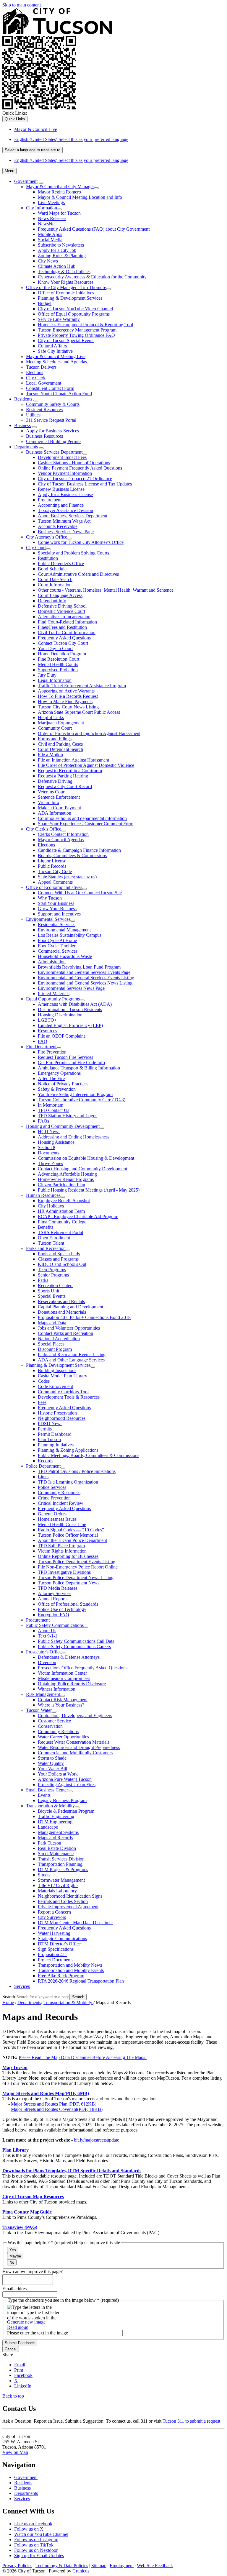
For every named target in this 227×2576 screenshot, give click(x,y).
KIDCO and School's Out (62, 1264)
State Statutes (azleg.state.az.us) (67, 877)
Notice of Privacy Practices (63, 1084)
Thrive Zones (50, 1163)
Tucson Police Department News (69, 1583)
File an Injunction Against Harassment (73, 760)
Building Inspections (57, 1370)
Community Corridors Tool (63, 1392)
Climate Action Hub (57, 266)
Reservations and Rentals (61, 1301)
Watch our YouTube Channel (41, 2534)
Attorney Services (55, 1593)
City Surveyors (52, 1917)
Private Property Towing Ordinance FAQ (76, 335)
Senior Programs (53, 1275)
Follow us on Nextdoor (36, 2550)
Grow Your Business (57, 909)
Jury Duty (47, 675)
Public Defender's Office (61, 563)
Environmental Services (48, 919)
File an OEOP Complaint (61, 1036)
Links (43, 1477)
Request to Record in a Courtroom (70, 771)
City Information (42, 208)
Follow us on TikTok (34, 2545)
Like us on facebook (33, 2524)
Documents (48, 1153)
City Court (36, 548)
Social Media (50, 240)
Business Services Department (54, 452)
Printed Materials (54, 994)
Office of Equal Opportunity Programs (74, 314)
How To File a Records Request (68, 696)
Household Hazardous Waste (65, 956)
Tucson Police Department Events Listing (77, 1562)
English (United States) (71, 139)
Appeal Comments (55, 882)
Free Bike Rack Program (61, 1976)
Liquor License (52, 861)
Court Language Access (60, 595)
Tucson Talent (51, 1243)
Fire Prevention (52, 1052)
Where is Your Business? (61, 1705)
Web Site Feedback (155, 2566)
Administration (52, 962)
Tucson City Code (55, 871)
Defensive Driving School (62, 606)
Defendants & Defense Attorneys (69, 1657)
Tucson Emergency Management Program (77, 330)
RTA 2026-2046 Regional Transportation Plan (81, 1981)
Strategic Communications (62, 1938)
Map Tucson (15, 2067)
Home (8, 2002)
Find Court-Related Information (67, 622)
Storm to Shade (52, 1758)
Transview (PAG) (20, 2227)
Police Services (52, 1487)
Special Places (51, 1344)
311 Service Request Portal (51, 420)
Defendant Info (52, 601)
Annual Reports (53, 1599)
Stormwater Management (61, 1880)
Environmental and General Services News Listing (85, 983)
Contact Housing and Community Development (82, 1169)
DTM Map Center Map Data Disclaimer (75, 1923)
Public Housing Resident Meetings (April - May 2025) (89, 1190)
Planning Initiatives (56, 1445)
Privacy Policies (17, 2566)
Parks (43, 1280)
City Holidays (51, 1206)
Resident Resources (44, 410)
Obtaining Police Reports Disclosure (72, 1684)
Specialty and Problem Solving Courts (73, 553)
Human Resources (43, 1195)
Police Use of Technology (62, 1609)
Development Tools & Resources (69, 1397)
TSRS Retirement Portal (60, 1232)
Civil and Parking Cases (60, 744)
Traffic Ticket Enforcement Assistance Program (82, 686)
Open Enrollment (54, 1238)
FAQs (43, 1121)
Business (22, 425)
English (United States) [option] (71, 160)
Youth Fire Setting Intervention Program (75, 1094)
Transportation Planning (60, 1864)
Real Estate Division (57, 1848)
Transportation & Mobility (50, 1806)
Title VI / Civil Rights (58, 1885)
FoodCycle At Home (57, 940)
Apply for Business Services (52, 431)
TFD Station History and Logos (68, 1116)
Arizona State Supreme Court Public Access (79, 712)
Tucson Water (39, 1710)
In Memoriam (51, 1105)
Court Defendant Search (60, 749)
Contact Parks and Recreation (65, 1333)
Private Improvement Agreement (68, 1907)
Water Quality (51, 1763)
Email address (15, 2289)
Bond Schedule (52, 569)
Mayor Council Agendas (61, 840)
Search (9, 1997)
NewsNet (47, 224)
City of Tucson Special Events (66, 341)
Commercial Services (58, 951)
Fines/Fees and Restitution (62, 627)
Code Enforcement (55, 1386)
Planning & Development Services (70, 298)
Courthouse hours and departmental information (82, 818)
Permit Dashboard (55, 1434)
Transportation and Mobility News (70, 1965)
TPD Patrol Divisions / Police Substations (77, 1471)
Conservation (50, 1726)
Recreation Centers (56, 1285)
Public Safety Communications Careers (74, 1646)
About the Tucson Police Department (72, 1540)
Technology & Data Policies (64, 271)
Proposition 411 (52, 1954)
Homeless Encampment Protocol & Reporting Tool (85, 325)
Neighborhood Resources (62, 1418)
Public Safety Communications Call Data (76, 1641)
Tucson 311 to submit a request (191, 2421)
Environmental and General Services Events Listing (86, 978)
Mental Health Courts (58, 664)
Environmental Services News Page (71, 988)
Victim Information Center (62, 1673)
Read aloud (18, 2327)
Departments (26, 447)
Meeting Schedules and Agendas (56, 362)
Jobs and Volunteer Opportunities (69, 1328)
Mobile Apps (50, 234)
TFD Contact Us (53, 1110)
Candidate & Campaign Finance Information (79, 850)
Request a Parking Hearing (63, 776)
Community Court (55, 728)
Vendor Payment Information (65, 473)
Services (22, 1986)
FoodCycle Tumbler (57, 946)
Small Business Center (47, 1790)
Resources (47, 1031)
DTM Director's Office (59, 1944)
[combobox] (33, 150)
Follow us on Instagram (36, 2540)
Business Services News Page (66, 532)
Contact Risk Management (63, 1700)
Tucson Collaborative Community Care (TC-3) (82, 1100)
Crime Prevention (54, 1498)
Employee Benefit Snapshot (64, 1201)
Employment (122, 2566)
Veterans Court (52, 792)
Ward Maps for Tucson (59, 213)
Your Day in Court (55, 648)
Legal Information (55, 680)
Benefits (46, 1227)
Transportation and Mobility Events (71, 1970)
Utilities (33, 415)
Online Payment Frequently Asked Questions (80, 468)
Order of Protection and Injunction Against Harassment (89, 733)
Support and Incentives (59, 914)
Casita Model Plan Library (63, 1376)
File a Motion (50, 755)
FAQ (43, 1041)
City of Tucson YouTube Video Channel (75, 309)
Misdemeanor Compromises (64, 1678)
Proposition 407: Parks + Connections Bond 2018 (84, 1317)
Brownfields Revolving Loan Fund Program (79, 967)
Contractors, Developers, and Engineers (75, 1716)
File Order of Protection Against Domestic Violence (86, 765)
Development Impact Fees (62, 457)
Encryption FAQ (53, 1615)
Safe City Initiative (55, 351)
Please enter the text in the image (38, 2333)
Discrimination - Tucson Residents (70, 1009)
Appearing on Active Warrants (66, 691)
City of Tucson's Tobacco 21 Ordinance (75, 479)
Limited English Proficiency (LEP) (70, 1025)
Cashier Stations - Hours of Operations (74, 463)
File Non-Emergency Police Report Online (78, 1567)
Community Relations (58, 1731)
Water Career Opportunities (63, 1737)
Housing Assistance (56, 1142)
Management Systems (58, 1832)
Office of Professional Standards (68, 1604)
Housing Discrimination (60, 1015)
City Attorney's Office (47, 537)
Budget (45, 303)
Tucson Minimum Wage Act (64, 521)
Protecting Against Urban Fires (67, 1785)
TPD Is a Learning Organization (68, 1482)
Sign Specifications (56, 1949)
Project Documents (56, 1960)
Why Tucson (50, 898)
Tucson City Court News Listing (68, 707)
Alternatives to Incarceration (64, 617)
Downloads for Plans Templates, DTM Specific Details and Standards (72, 2171)
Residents (23, 399)
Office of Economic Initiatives (66, 293)
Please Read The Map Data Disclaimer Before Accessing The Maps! (83, 2057)
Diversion (47, 1662)
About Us (47, 1631)
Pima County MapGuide (27, 2212)
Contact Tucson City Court (63, 643)
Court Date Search (55, 579)
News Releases (52, 218)
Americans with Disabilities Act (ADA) (75, 1004)
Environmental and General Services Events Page (84, 972)
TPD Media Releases (58, 1588)
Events (44, 1795)
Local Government (44, 383)
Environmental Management (64, 930)
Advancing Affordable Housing (67, 1174)
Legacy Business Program (62, 1800)
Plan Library (16, 2150)
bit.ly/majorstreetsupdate (97, 2140)
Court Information (55, 585)
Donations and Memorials (62, 1312)
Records (46, 1461)
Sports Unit (48, 1291)
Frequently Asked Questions (64, 638)
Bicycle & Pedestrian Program (66, 1811)
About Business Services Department (73, 516)
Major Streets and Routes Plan (54, 2104)
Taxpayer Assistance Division (65, 510)
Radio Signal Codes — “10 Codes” (71, 1530)
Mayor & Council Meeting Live (56, 356)
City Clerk (36, 378)
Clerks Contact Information (63, 834)
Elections (35, 372)
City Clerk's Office (44, 829)
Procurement (50, 500)
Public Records (52, 866)
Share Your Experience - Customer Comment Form (86, 824)
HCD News (49, 1132)
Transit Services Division (61, 1859)
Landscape (48, 1827)
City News (48, 261)
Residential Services (57, 924)
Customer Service (54, 1721)
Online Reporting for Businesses (68, 1556)
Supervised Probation (58, 670)
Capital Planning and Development (70, 1307)
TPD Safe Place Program (61, 1546)
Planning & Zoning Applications (68, 1450)
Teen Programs (52, 1270)
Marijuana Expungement (61, 723)
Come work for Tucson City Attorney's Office (81, 542)
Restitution (48, 558)
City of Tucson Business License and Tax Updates (85, 484)
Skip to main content (22, 5)
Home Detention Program (62, 654)
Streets (44, 1875)
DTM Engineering (55, 1822)
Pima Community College (62, 1222)
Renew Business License (61, 489)
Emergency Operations (59, 1073)
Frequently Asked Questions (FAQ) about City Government (94, 229)
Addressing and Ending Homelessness (74, 1137)
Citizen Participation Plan (61, 1185)
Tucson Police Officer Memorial (68, 1535)
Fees (42, 1402)
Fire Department (41, 1047)
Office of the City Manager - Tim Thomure (66, 287)
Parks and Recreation (46, 1248)
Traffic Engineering (56, 1816)
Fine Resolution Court (59, 659)
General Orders (52, 1514)
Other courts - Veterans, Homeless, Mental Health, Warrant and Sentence (106, 590)
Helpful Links (51, 717)
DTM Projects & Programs (63, 1869)
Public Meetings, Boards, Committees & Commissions (89, 1455)
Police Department (43, 1466)
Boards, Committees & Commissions (72, 855)
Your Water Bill (52, 1769)
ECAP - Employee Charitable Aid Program (78, 1216)
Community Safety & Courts (53, 404)
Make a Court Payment (59, 808)
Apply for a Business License (65, 494)
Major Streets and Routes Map (46, 2093)
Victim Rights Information (62, 1551)
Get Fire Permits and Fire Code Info (71, 1063)
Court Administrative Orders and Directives (78, 574)
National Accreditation (59, 1339)
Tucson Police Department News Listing (76, 1577)
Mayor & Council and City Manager (60, 187)
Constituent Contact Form (50, 388)
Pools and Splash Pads (59, 1254)
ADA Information (55, 813)
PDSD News (50, 1424)
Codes (44, 1381)
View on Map (15, 2452)
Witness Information (57, 1689)
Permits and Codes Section (63, 1901)
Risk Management (43, 1694)
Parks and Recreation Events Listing (72, 1355)
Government (26, 181)
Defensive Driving (55, 781)
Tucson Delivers (41, 367)
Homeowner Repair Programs (66, 1179)
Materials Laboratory (57, 1891)
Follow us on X (29, 2529)
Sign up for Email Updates (39, 2556)
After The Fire (51, 1078)
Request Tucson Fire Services (65, 1057)
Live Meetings (51, 202)
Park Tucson (50, 1843)
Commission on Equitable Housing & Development (86, 1158)
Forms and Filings (55, 739)
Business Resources (44, 436)
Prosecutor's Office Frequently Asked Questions (83, 1668)
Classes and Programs (58, 1259)
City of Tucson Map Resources (33, 2197)
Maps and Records (55, 1838)
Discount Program (55, 1349)
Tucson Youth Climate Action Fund (59, 394)
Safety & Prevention (57, 1089)
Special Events (52, 1296)
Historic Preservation (57, 1413)
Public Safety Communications (55, 1625)
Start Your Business (56, 903)
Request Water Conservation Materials (74, 1742)
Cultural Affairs (52, 346)
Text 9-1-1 (48, 1636)
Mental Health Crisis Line (62, 1524)
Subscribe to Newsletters (61, 245)
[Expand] (41, 183)
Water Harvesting (54, 1933)
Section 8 (47, 1147)
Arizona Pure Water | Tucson (65, 1779)
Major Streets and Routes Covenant (57, 2109)
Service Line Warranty (59, 319)
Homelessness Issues (57, 1519)
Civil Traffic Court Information (67, 632)
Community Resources (59, 1493)
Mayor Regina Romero (59, 192)
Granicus (81, 2571)
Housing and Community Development (63, 1126)
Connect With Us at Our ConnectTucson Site (80, 893)
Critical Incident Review (61, 1503)
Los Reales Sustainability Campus (70, 935)
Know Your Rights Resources (66, 282)
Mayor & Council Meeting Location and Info (80, 197)
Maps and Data (52, 1323)
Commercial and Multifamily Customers (75, 1753)
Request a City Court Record (65, 786)
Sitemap (99, 2566)
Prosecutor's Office (44, 1652)
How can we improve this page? (33, 2271)
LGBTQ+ (47, 1020)
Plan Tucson (49, 1439)
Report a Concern (54, 1912)
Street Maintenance (56, 1854)
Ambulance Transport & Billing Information (79, 1068)
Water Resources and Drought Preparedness (79, 1747)
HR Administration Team (61, 1211)
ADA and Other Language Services (71, 1360)
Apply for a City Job (57, 250)
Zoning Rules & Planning (62, 256)
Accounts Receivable (58, 526)
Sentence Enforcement (59, 797)
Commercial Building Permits (54, 441)
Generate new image (26, 2322)
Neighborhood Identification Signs (70, 1896)
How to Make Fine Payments (65, 702)
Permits (45, 1429)
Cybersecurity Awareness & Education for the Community (92, 277)
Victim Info (48, 802)
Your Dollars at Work (58, 1774)
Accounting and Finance (61, 505)
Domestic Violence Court (61, 611)
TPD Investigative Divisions (64, 1572)
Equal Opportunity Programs (53, 999)
